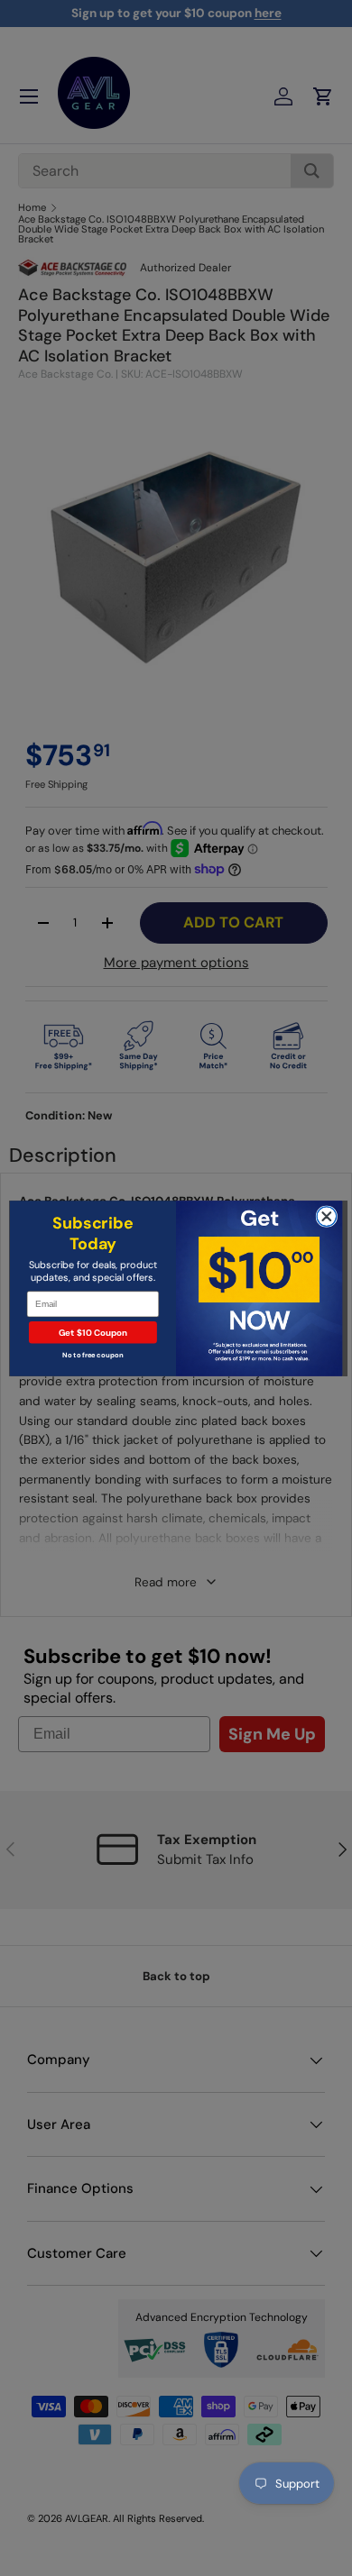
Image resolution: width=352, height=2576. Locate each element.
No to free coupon (93, 1355)
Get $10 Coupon (93, 1332)
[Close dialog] (327, 1216)
